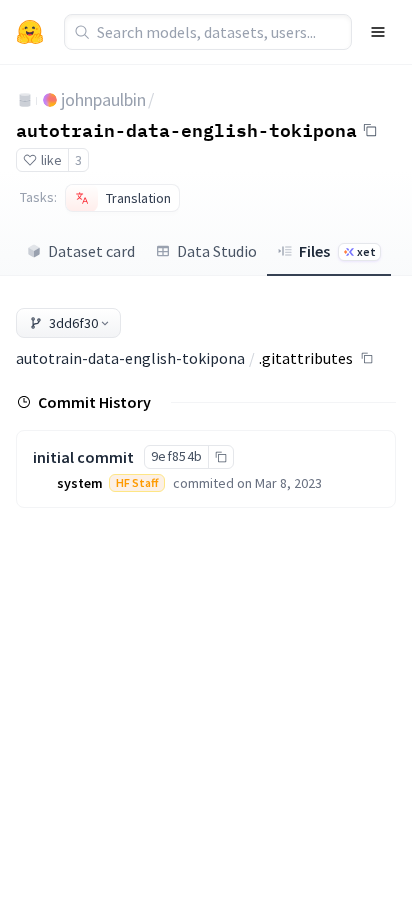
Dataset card (91, 251)
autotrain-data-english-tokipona (186, 129)
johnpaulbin (103, 99)
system (80, 483)
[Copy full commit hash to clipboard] (220, 457)
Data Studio (217, 251)
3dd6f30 (73, 323)
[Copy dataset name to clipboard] (370, 130)
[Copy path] (367, 358)
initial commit (83, 457)
